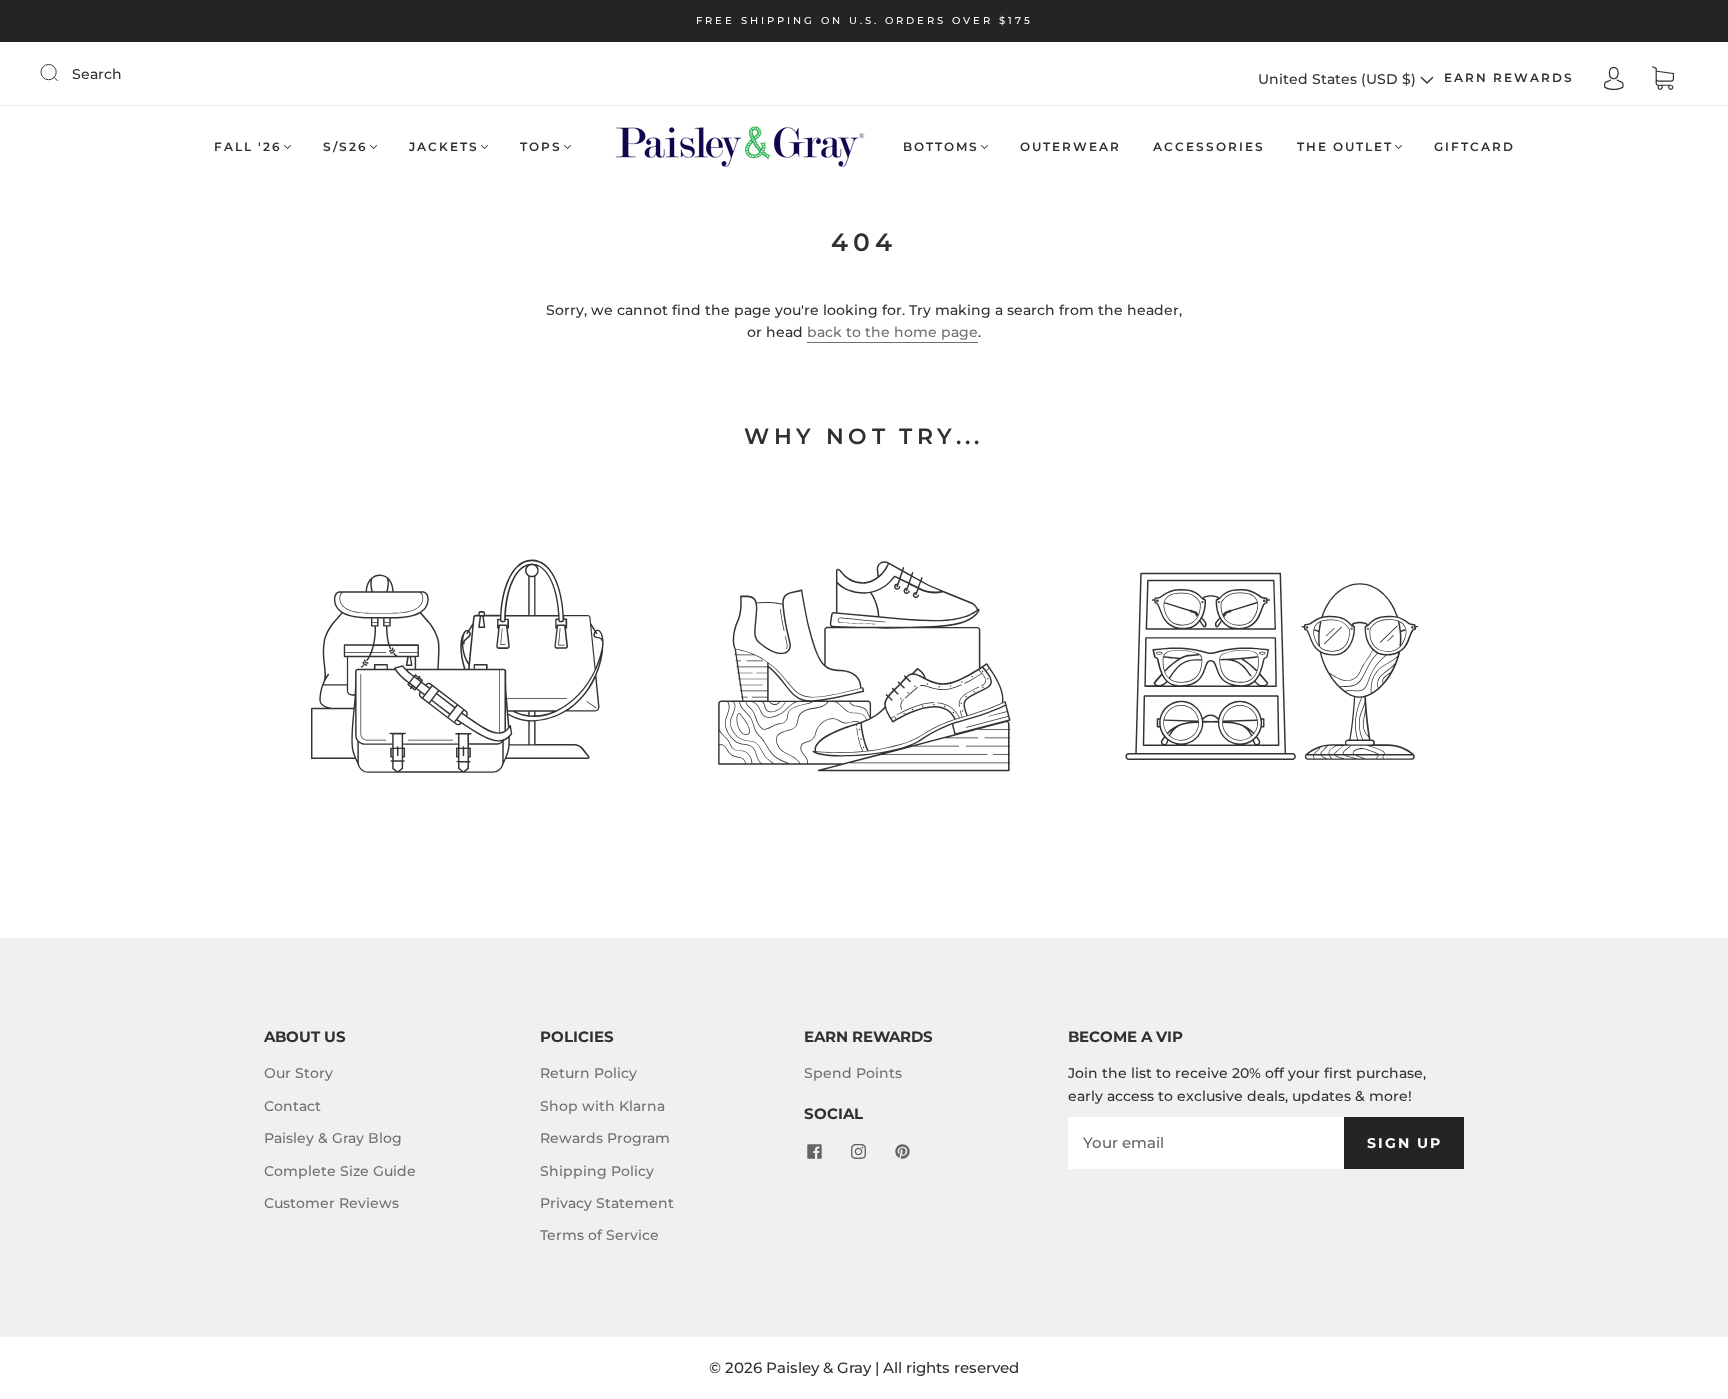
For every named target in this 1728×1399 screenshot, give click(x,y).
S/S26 (345, 146)
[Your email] (1206, 1143)
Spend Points (853, 1073)
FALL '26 (248, 146)
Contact (292, 1106)
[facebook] (814, 1151)
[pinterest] (902, 1151)
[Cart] (1663, 79)
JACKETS (444, 146)
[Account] (1614, 78)
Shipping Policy (597, 1171)
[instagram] (858, 1151)
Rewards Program (605, 1138)
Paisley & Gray (818, 1367)
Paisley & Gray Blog (333, 1138)
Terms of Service (599, 1235)
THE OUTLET (1345, 146)
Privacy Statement (607, 1203)
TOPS (541, 146)
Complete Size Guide (340, 1171)
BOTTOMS (941, 146)
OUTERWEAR (1070, 146)
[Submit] (62, 73)
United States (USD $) (1339, 79)
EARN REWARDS (1509, 77)
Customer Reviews (331, 1203)
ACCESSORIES (1209, 146)
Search (97, 74)
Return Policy (588, 1073)
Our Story (298, 1073)
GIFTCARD (1474, 146)
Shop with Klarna (602, 1106)
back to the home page (892, 332)
